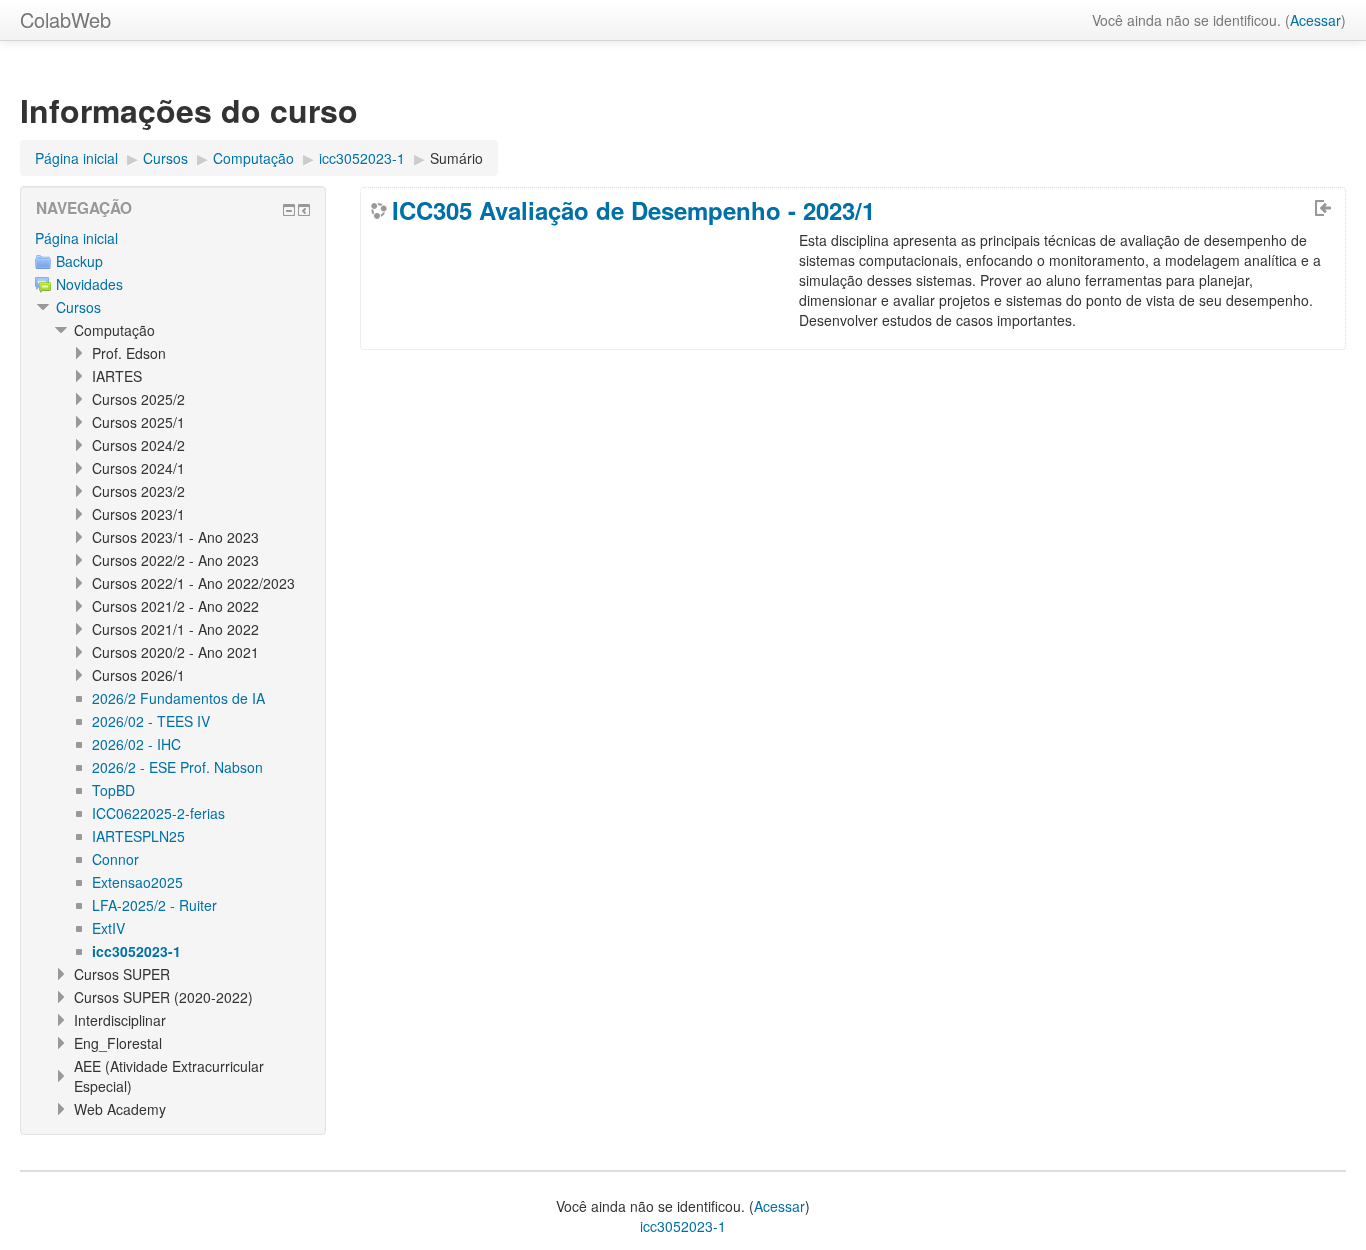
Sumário (456, 158)
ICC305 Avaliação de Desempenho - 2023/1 (633, 210)
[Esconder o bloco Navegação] (289, 210)
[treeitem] (173, 238)
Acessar (1315, 20)
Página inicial (76, 238)
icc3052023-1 (683, 1226)
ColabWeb (65, 19)
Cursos (78, 307)
